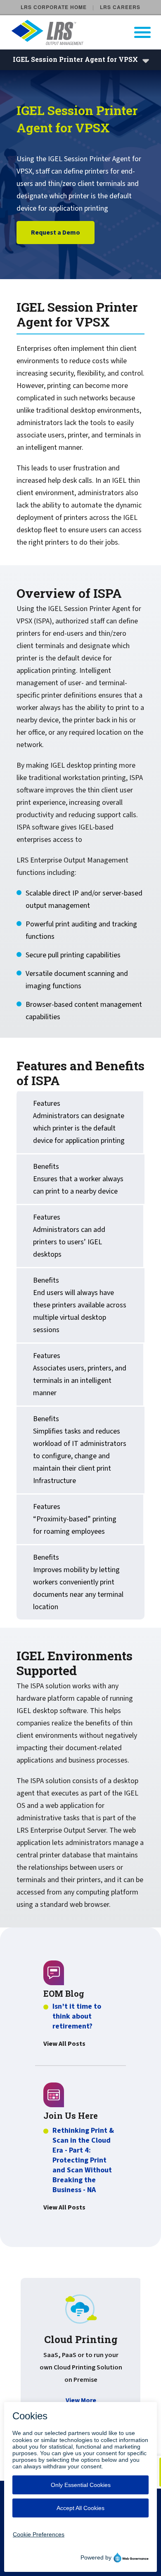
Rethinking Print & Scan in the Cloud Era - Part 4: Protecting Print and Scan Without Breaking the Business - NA (83, 2160)
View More (81, 2400)
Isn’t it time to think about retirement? (77, 2017)
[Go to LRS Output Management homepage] (86, 32)
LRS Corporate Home (54, 7)
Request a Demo (56, 233)
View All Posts (64, 2044)
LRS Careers (120, 7)
